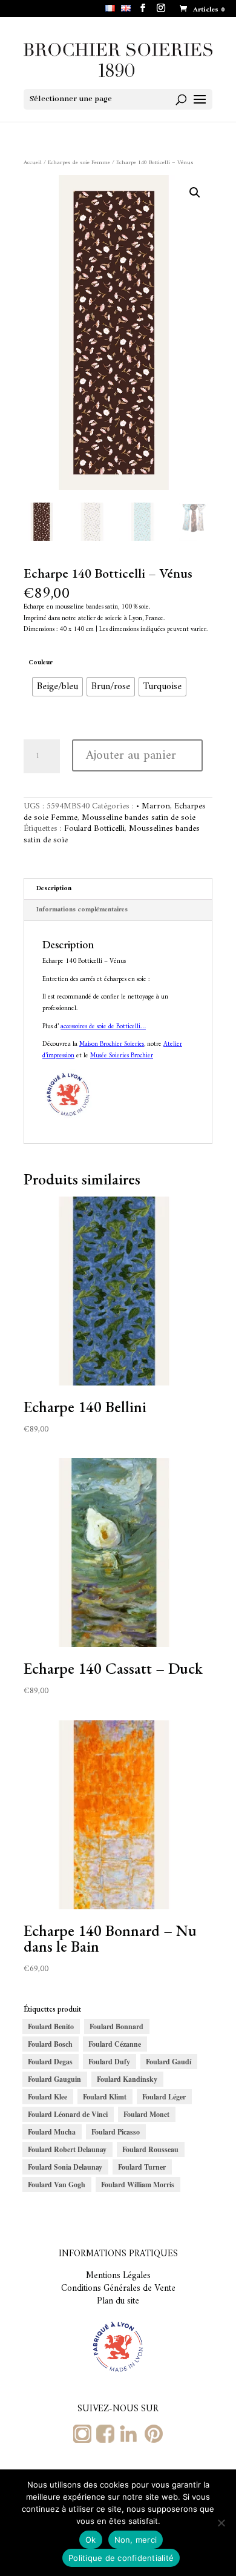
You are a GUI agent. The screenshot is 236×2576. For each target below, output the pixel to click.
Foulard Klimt (105, 2097)
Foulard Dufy (109, 2062)
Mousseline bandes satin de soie (139, 818)
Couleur (41, 663)
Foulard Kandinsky (127, 2079)
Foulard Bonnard (116, 2026)
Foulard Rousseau (150, 2149)
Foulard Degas (50, 2062)
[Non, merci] (221, 2523)
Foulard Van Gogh (57, 2185)
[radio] (57, 687)
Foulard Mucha (52, 2132)
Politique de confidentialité (121, 2558)
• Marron (153, 806)
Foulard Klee (48, 2097)
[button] (195, 193)
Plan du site (118, 2301)
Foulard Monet (146, 2114)
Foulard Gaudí (169, 2062)
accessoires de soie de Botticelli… (103, 1027)
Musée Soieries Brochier (122, 1056)
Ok (91, 2540)
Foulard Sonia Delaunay (65, 2167)
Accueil (33, 163)
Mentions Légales (118, 2276)
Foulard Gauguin (54, 2079)
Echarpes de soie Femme (79, 163)
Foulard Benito (51, 2026)
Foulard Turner (142, 2167)
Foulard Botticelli (94, 829)
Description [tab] (54, 889)
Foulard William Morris (138, 2185)
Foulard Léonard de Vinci (68, 2114)
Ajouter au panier (131, 755)
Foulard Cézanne (115, 2044)
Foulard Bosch (50, 2044)
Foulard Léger (164, 2097)
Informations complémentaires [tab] (82, 910)
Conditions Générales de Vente (118, 2289)
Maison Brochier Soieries (112, 1044)
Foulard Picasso (116, 2132)
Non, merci (136, 2540)
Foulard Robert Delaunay (67, 2149)
